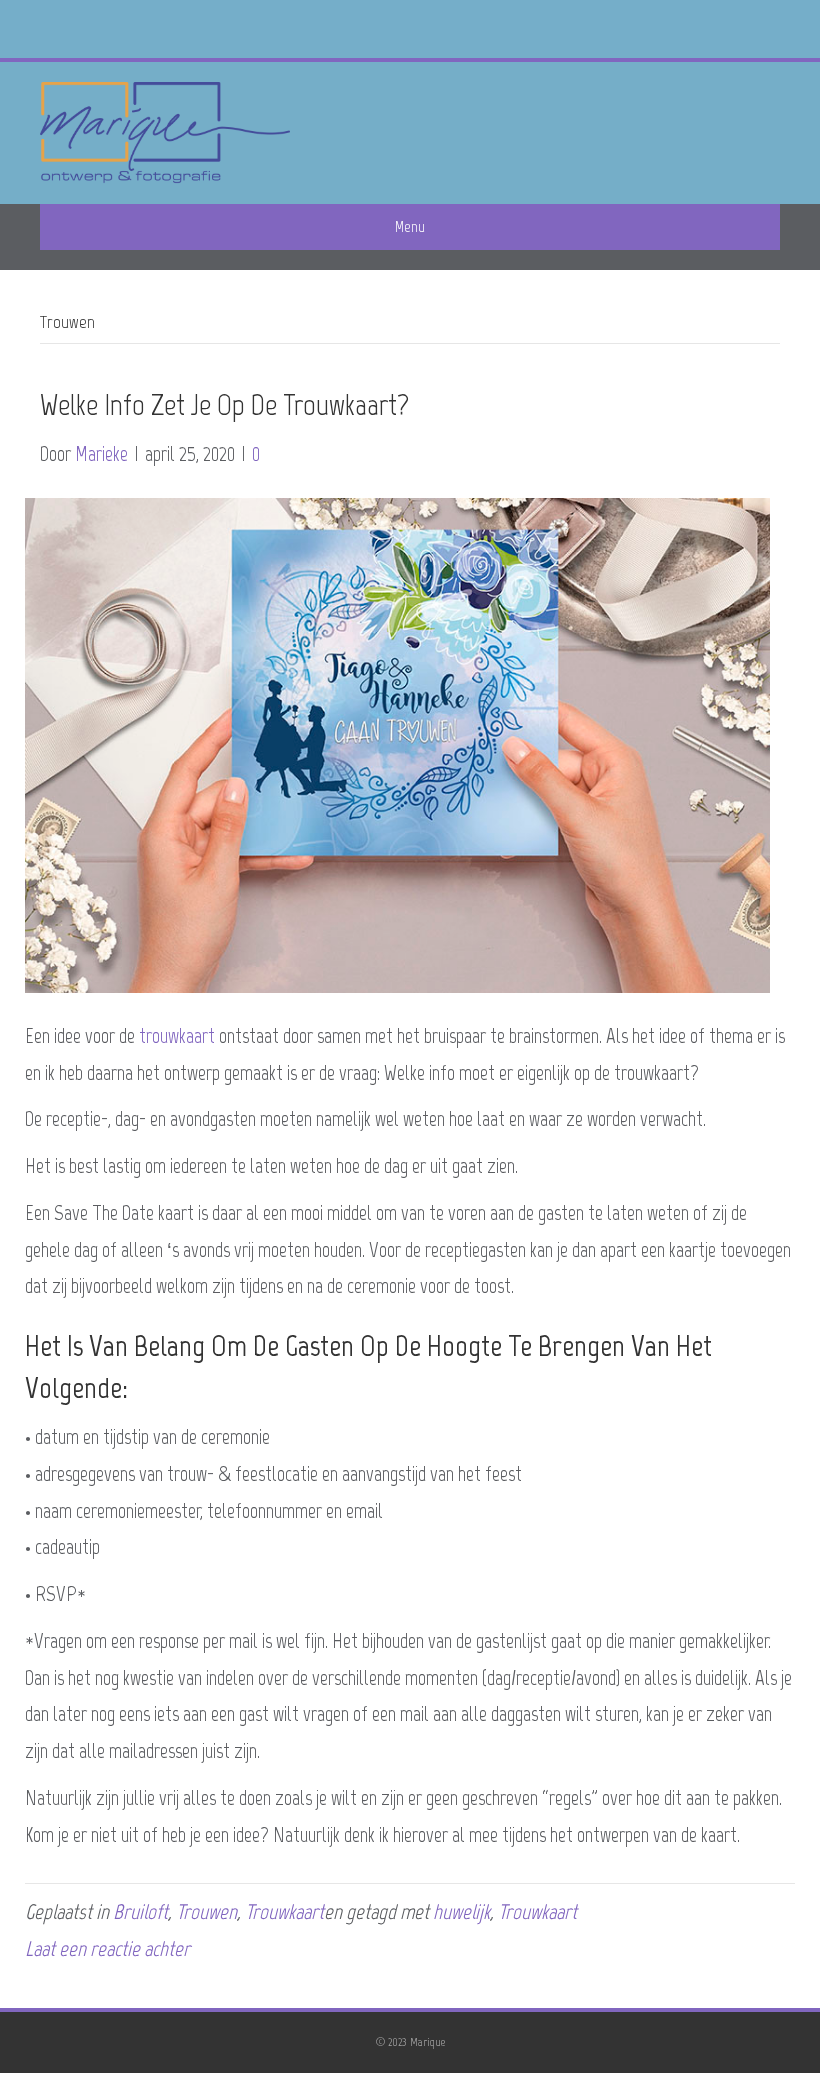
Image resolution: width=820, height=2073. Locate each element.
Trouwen (206, 1911)
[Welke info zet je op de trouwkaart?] (397, 742)
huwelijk (461, 1911)
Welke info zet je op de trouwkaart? (224, 404)
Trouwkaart (284, 1911)
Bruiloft (140, 1911)
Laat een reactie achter (107, 1948)
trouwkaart (177, 1035)
